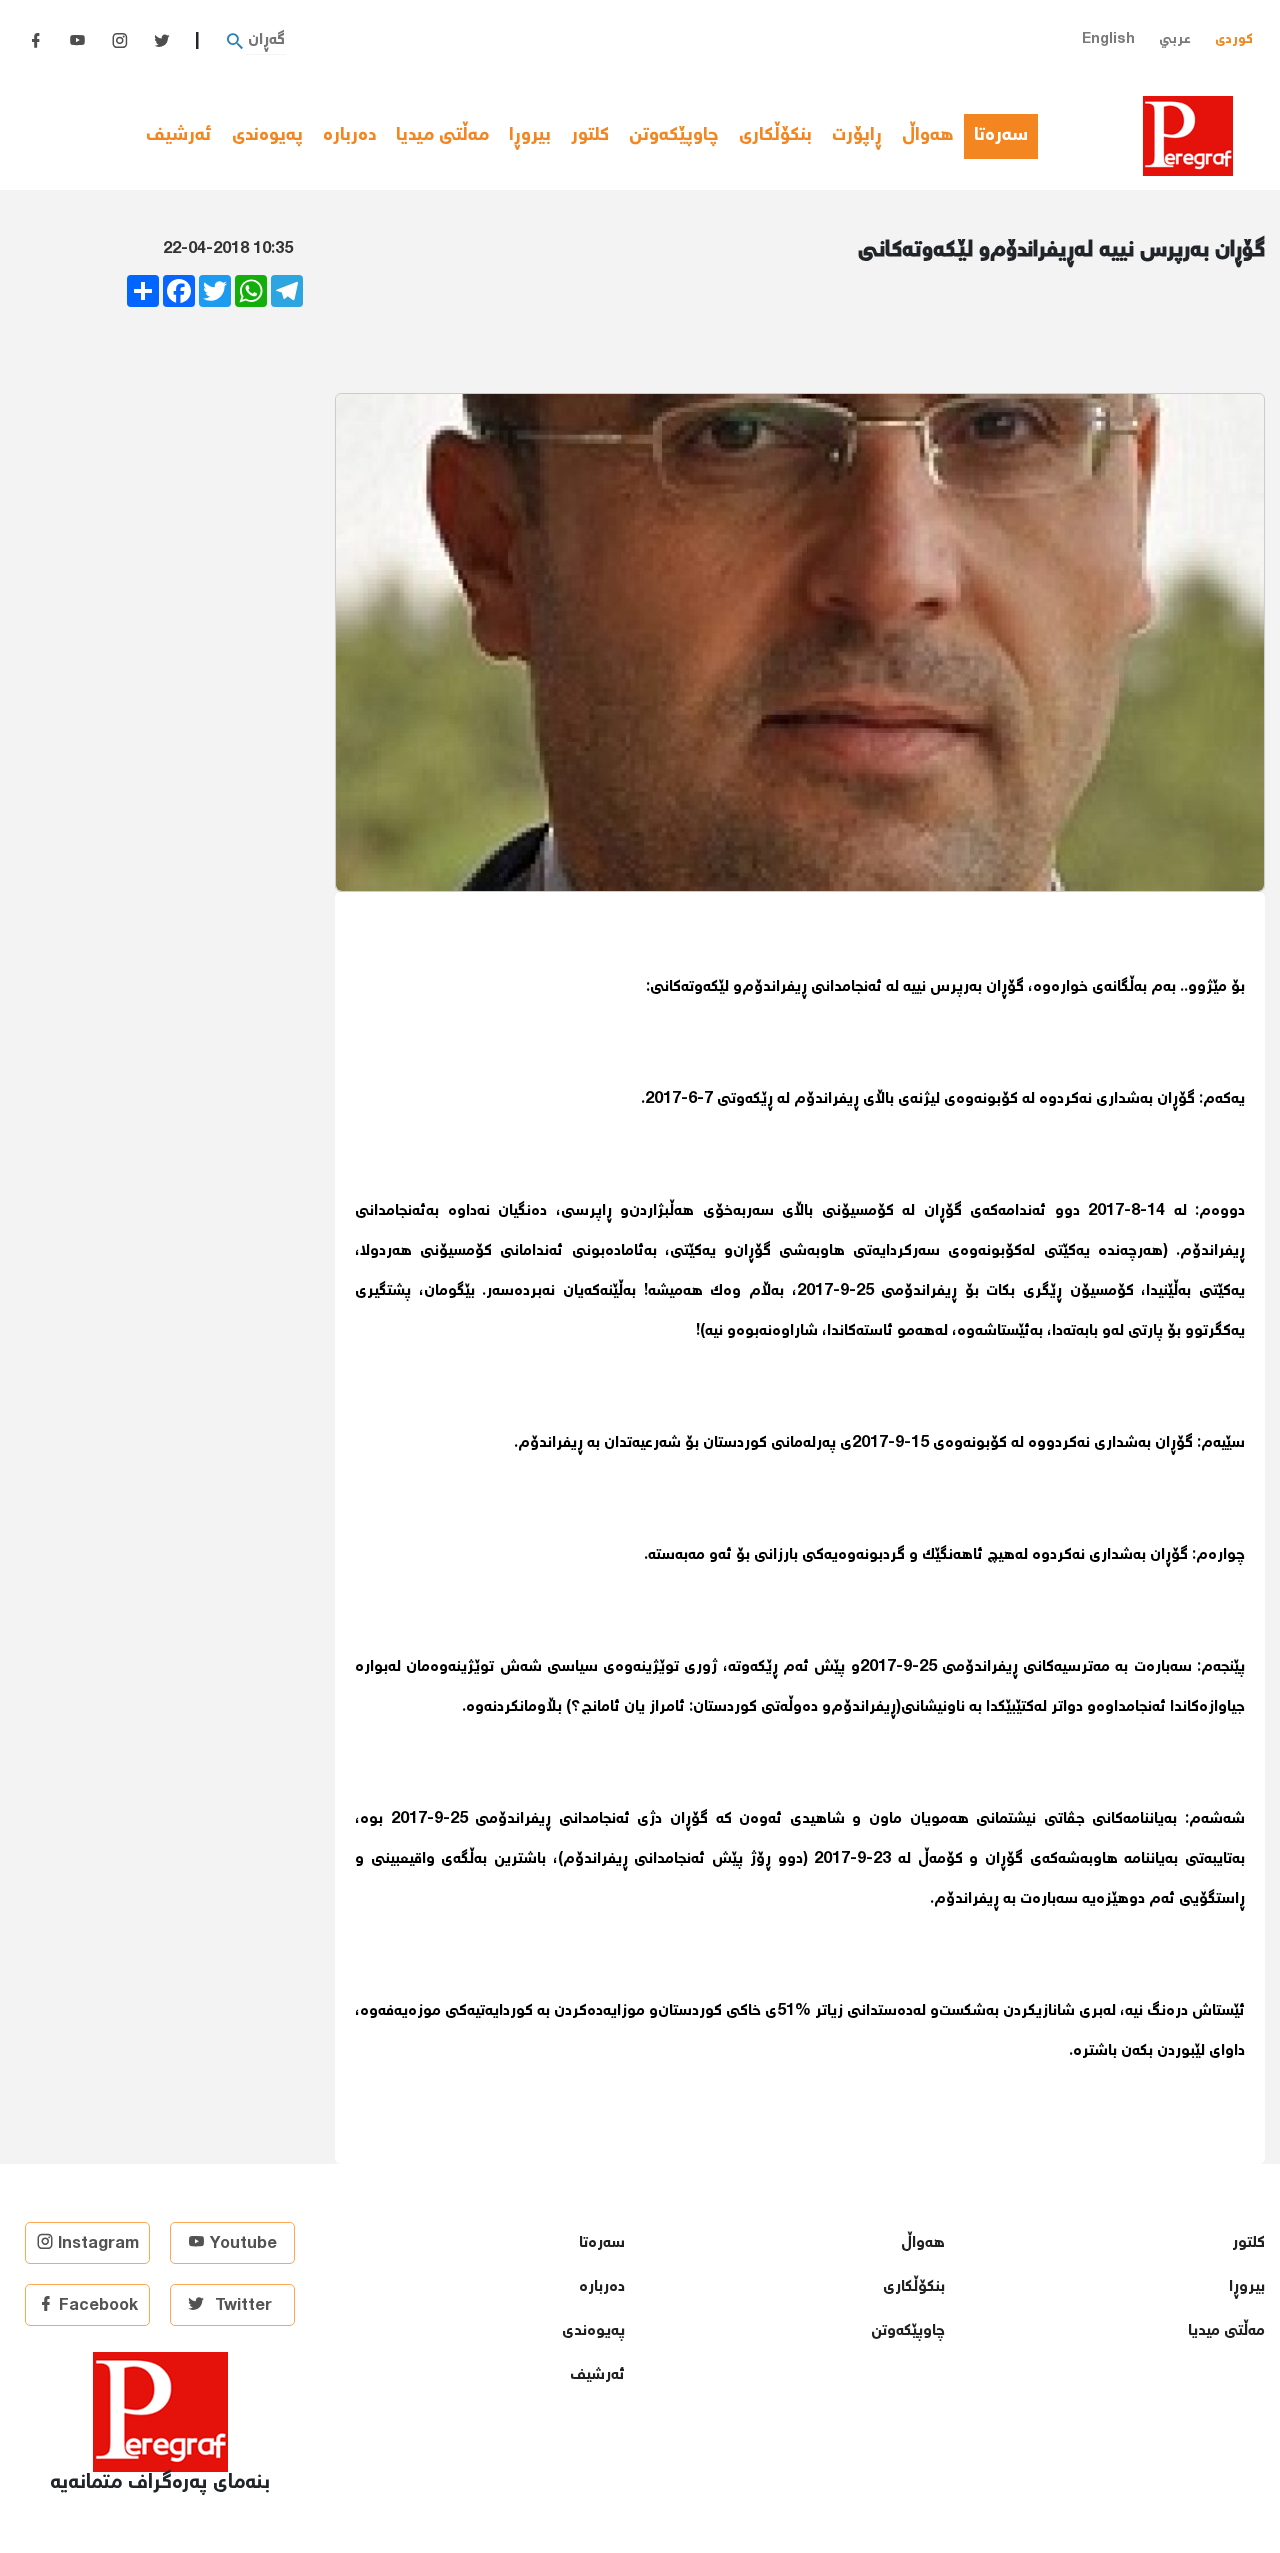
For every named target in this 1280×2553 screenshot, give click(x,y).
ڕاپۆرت (857, 136)
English (1108, 39)
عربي (1175, 39)
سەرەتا (1006, 136)
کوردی (1234, 39)
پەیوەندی (267, 136)
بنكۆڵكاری (775, 136)
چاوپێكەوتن (674, 136)
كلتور (590, 136)
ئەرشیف (179, 136)
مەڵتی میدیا (442, 136)
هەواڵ (928, 136)
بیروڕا (530, 136)
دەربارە (349, 136)
